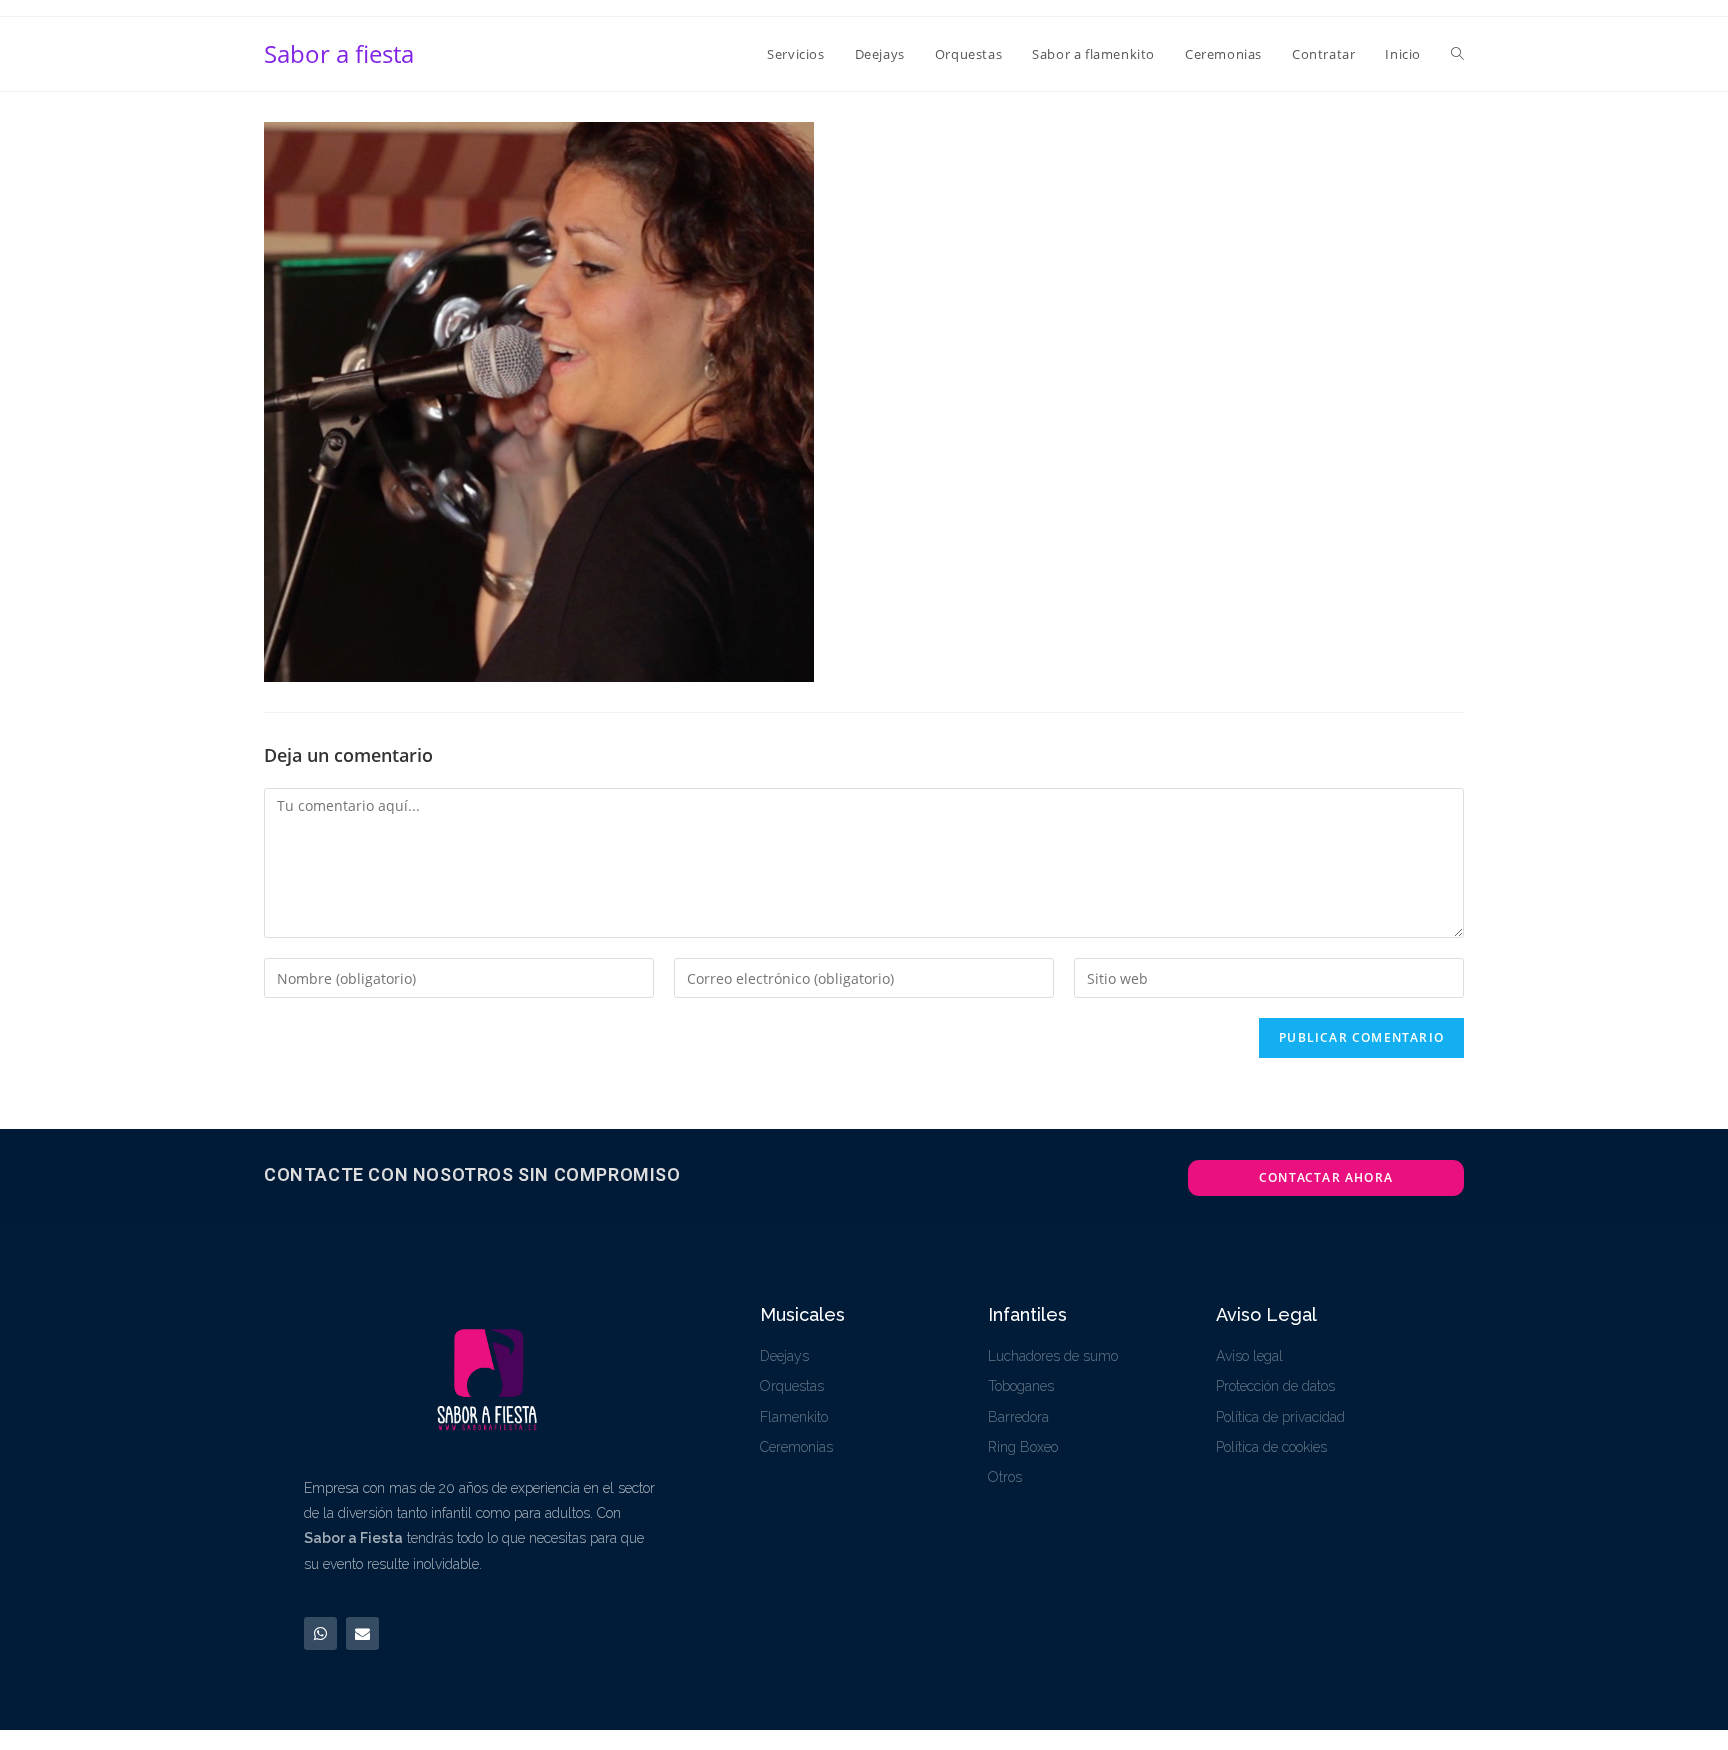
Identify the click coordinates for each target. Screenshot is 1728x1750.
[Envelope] (362, 1633)
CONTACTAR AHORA (1326, 1177)
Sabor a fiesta (339, 53)
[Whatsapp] (320, 1633)
